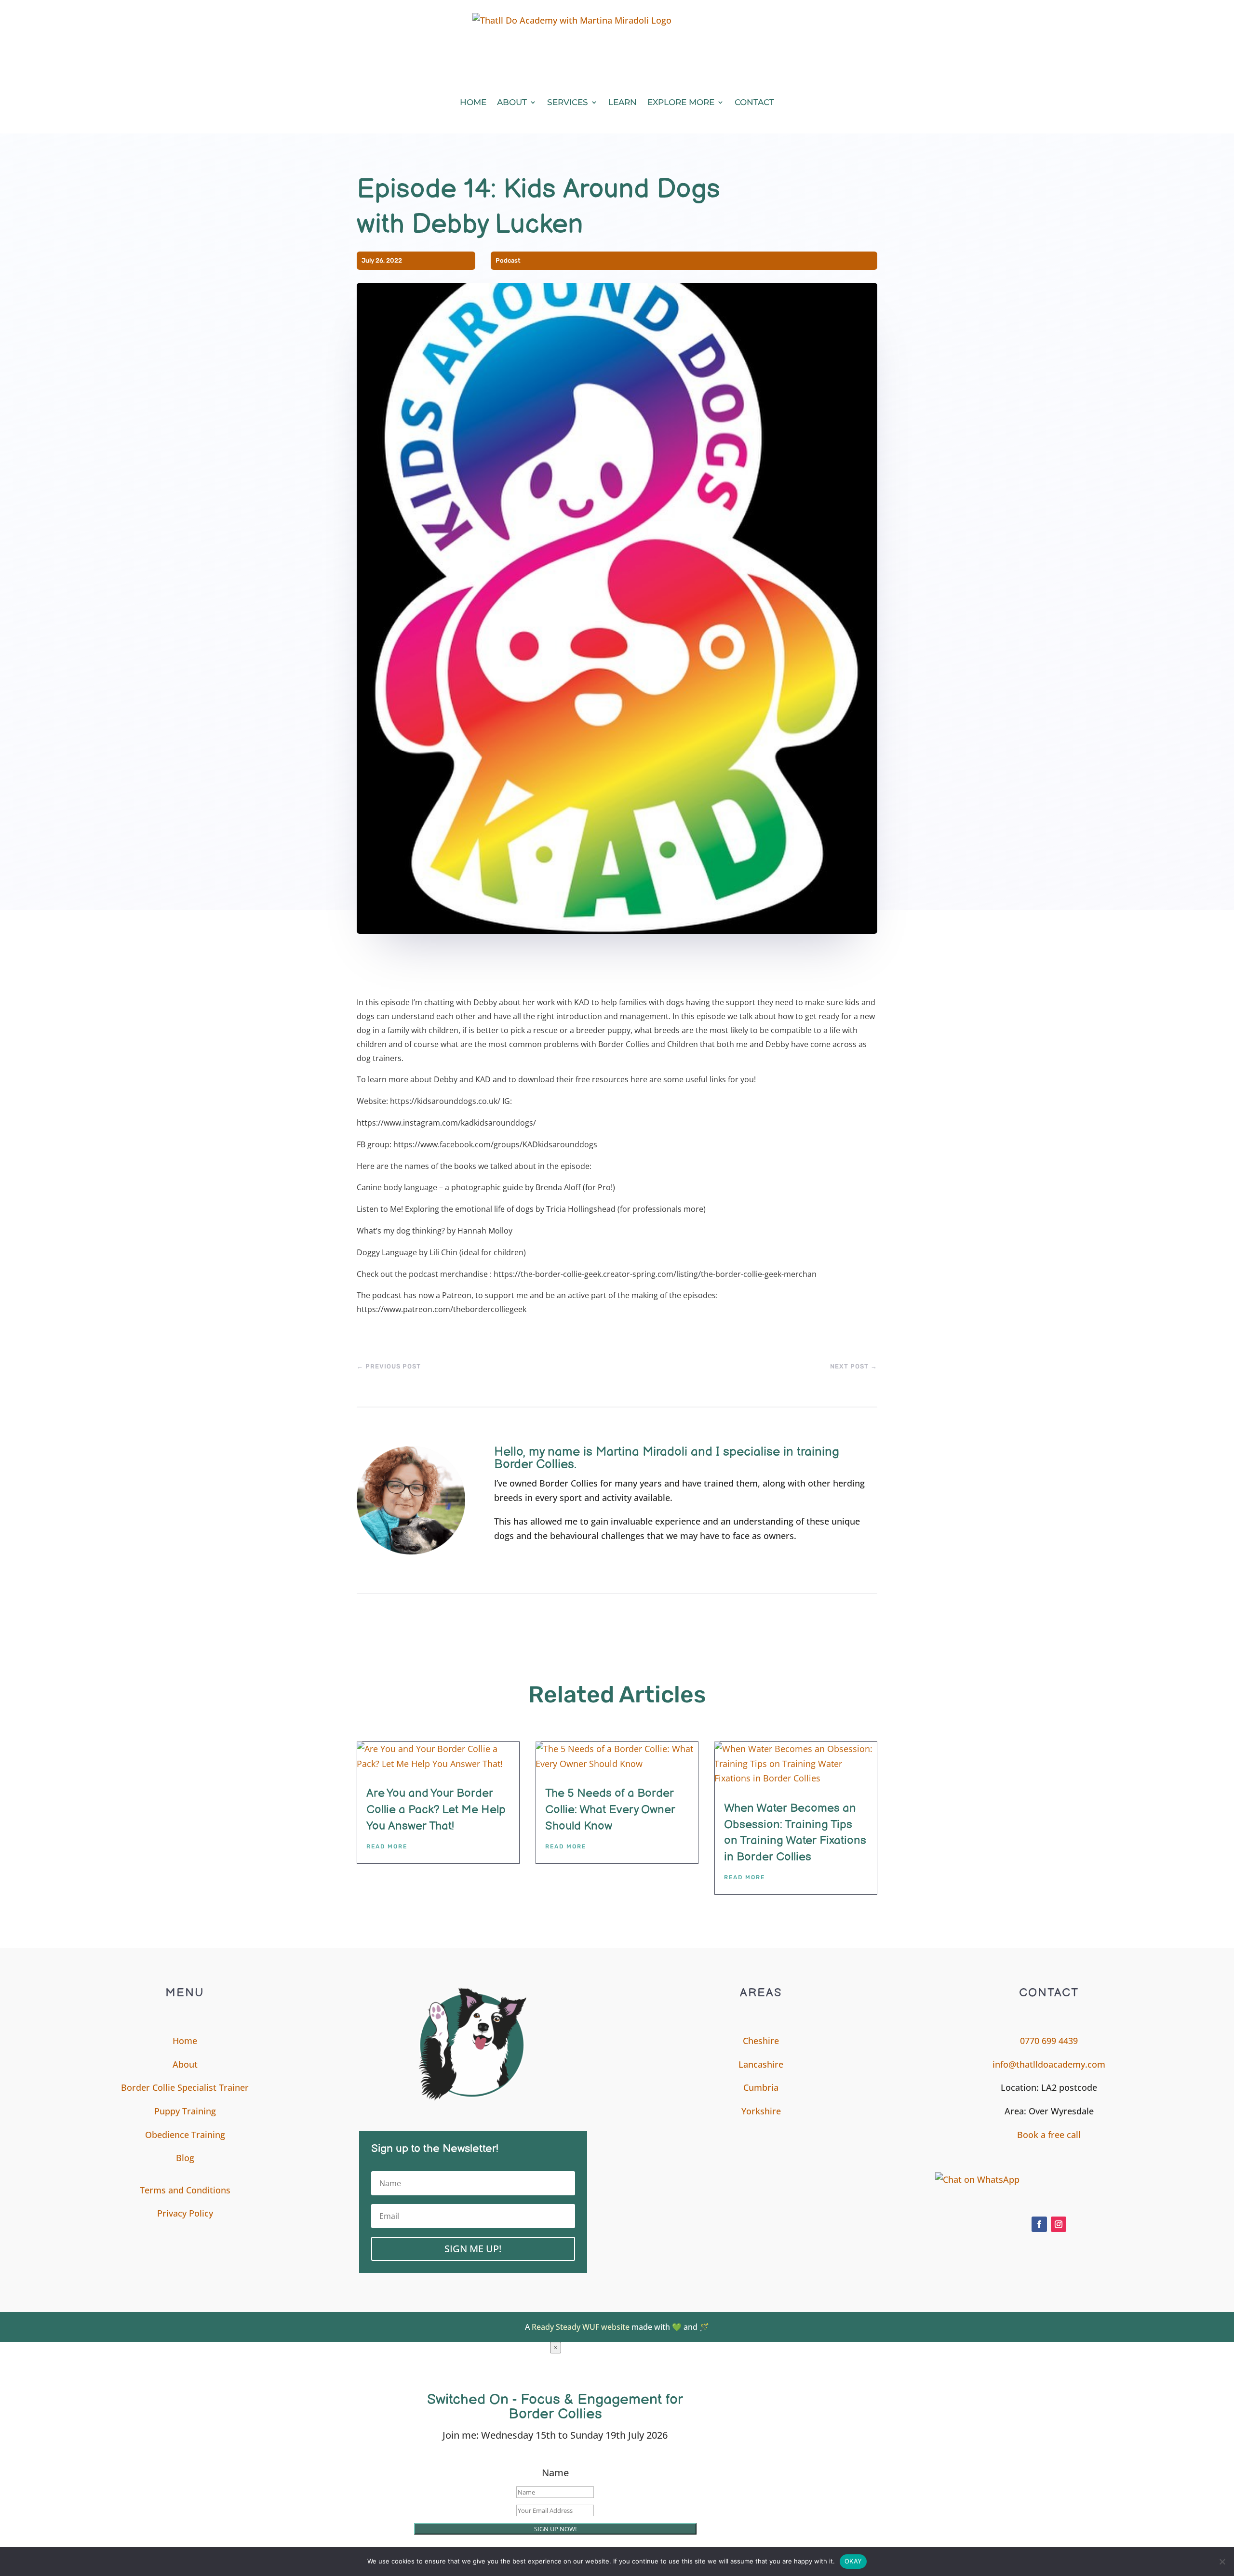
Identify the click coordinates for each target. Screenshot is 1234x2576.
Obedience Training (185, 2135)
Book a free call (1049, 2135)
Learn (623, 102)
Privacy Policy (185, 2213)
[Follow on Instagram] (1059, 2224)
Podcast (508, 260)
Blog (185, 2158)
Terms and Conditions (185, 2190)
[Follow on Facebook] (1039, 2224)
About (512, 102)
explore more (681, 102)
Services (568, 102)
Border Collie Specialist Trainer (185, 2087)
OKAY (853, 2561)
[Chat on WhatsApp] (1049, 2180)
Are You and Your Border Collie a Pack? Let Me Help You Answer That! (436, 1809)
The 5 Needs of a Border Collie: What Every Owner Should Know (610, 1809)
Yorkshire (761, 2111)
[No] (1222, 2562)
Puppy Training (185, 2111)
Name (555, 2473)
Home (473, 102)
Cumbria (761, 2087)
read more (387, 1846)
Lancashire (761, 2064)
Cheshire (761, 2041)
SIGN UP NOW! (555, 2529)
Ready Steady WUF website (581, 2327)
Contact (754, 102)
